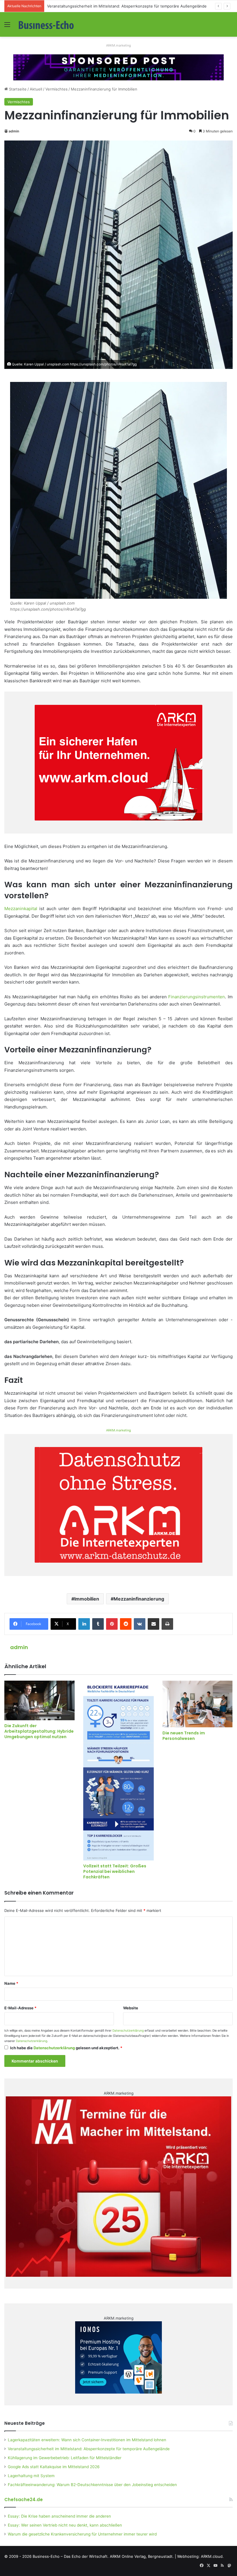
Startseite (17, 89)
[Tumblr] (98, 1624)
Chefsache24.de (24, 2500)
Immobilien (87, 1599)
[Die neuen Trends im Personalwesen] (198, 1704)
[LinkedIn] (84, 1624)
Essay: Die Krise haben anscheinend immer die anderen (59, 2516)
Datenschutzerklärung (128, 2031)
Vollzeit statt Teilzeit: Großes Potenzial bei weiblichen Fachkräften (115, 1871)
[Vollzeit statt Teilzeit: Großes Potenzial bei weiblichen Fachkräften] (118, 1771)
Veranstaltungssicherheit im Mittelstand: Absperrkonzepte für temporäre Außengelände (89, 2449)
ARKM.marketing (118, 45)
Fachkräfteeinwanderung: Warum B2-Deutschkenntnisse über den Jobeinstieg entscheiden (92, 2485)
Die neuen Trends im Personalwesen (184, 1736)
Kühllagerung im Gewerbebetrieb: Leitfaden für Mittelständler (103, 6)
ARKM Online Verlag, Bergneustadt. (142, 2556)
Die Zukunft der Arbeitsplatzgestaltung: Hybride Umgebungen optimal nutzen (39, 1731)
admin (14, 131)
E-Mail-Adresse (20, 2008)
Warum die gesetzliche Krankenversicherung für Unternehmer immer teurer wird (82, 2534)
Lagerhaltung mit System (31, 2476)
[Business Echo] (46, 24)
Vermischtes (57, 89)
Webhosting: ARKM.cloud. (200, 2556)
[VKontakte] (140, 1624)
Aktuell (36, 89)
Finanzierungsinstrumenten (197, 997)
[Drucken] (167, 1624)
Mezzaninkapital (21, 909)
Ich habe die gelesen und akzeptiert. (66, 2048)
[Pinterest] (112, 1624)
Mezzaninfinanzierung (139, 1599)
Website (131, 2008)
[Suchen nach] (230, 26)
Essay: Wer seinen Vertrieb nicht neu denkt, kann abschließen (65, 2525)
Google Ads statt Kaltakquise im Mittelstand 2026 (54, 2467)
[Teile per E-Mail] (153, 1624)
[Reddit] (126, 1624)
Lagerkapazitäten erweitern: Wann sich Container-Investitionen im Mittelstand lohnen (87, 2440)
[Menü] (7, 26)
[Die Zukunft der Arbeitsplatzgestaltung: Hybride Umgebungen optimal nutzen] (39, 1700)
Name (11, 1983)
